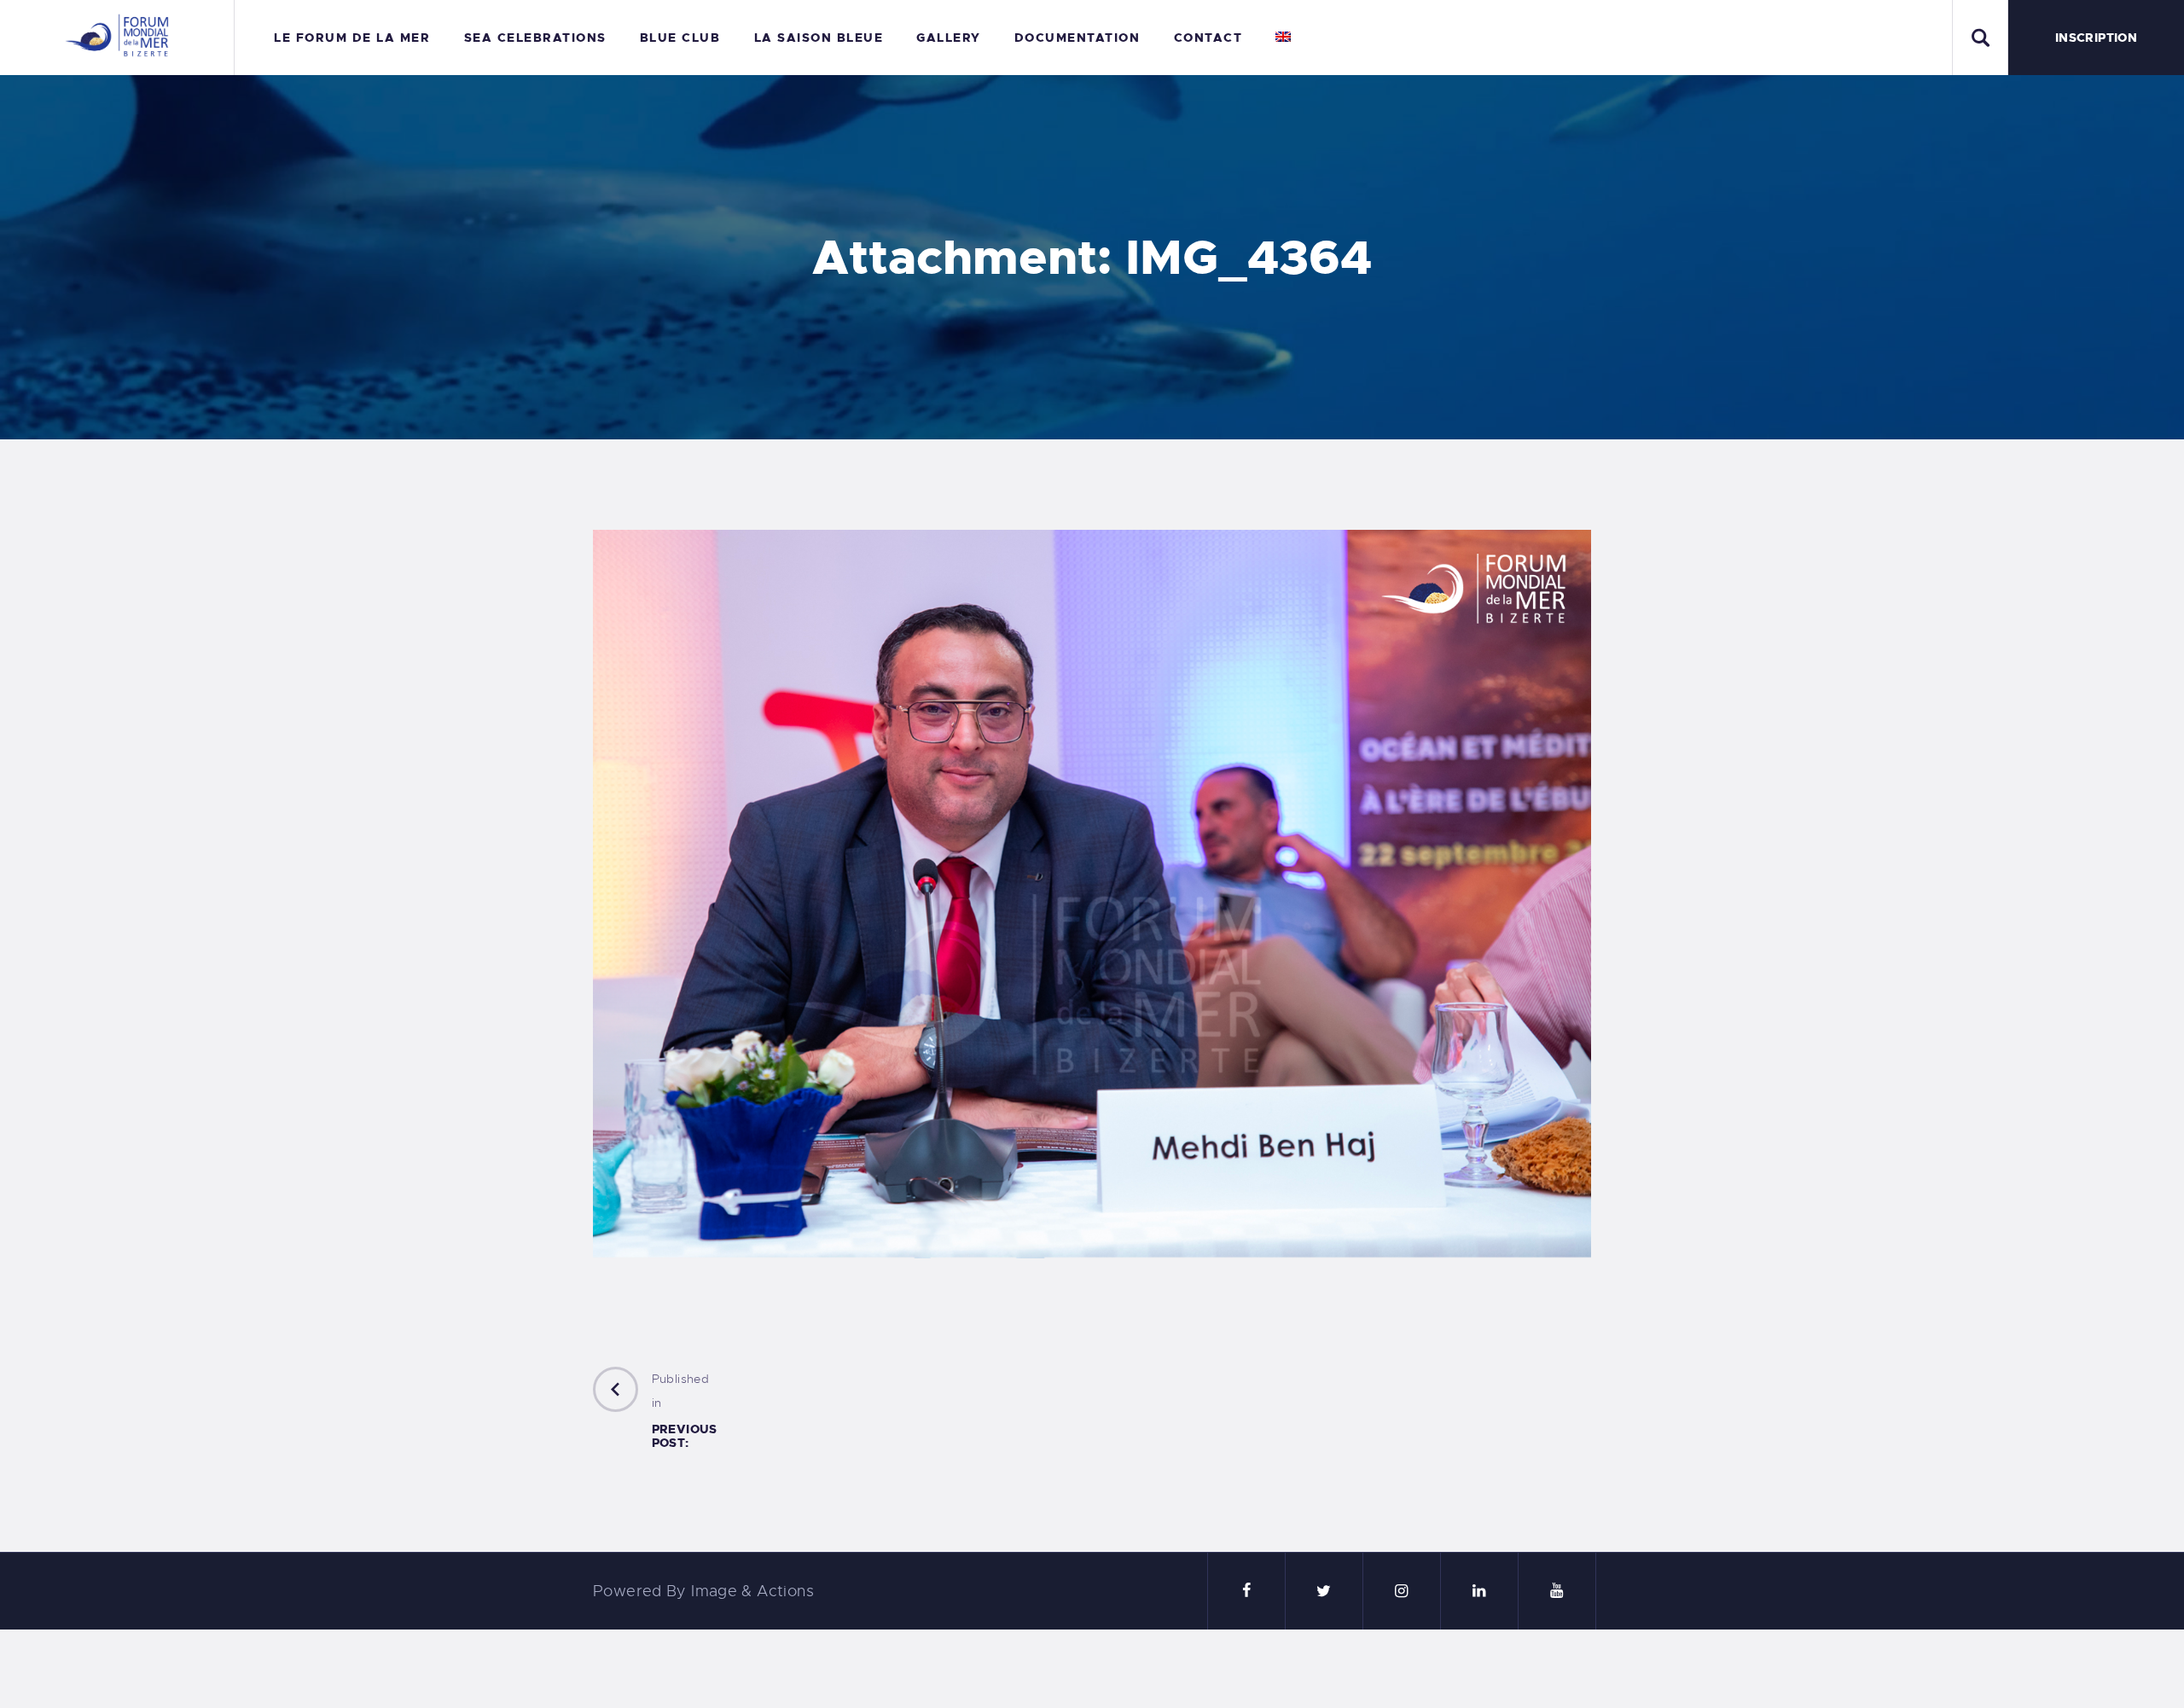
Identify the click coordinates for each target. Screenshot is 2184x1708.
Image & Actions (752, 1591)
